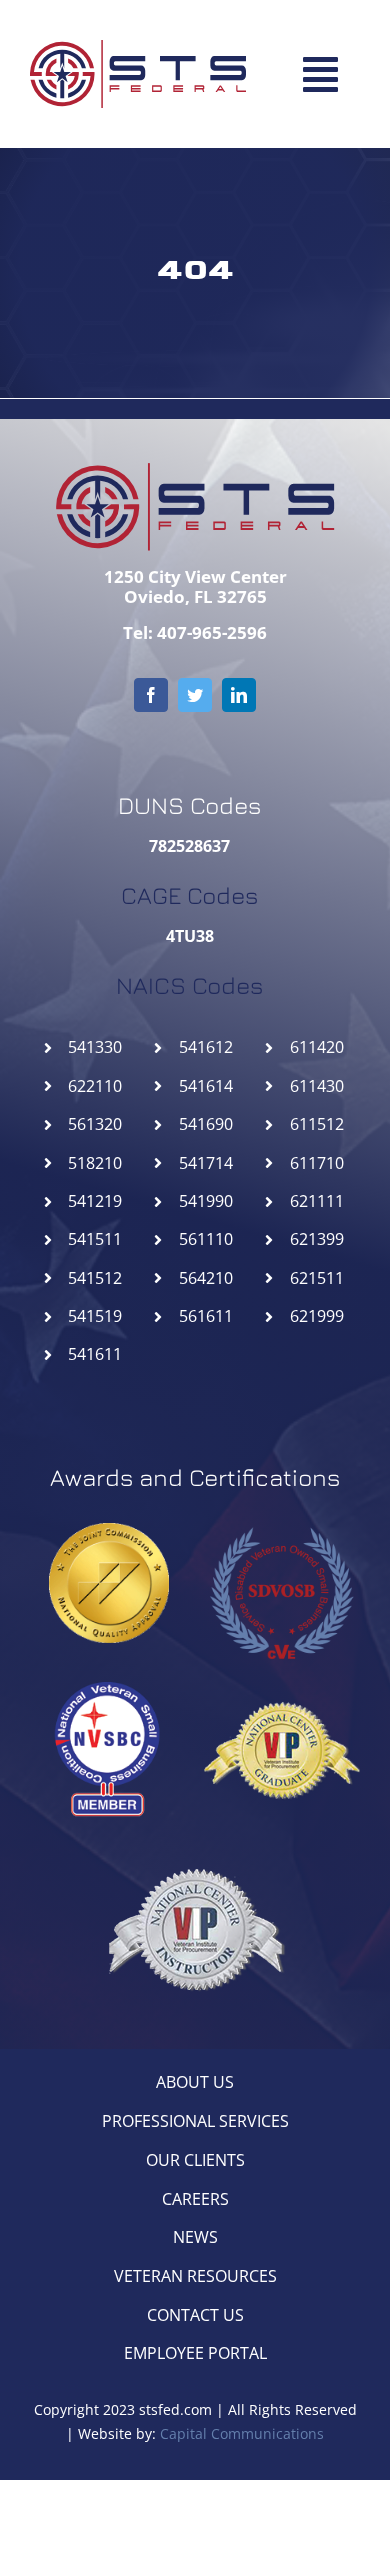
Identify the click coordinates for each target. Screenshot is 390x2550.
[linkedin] (239, 695)
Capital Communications (242, 2433)
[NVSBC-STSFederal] (109, 1679)
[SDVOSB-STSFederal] (281, 1521)
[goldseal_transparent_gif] (109, 1531)
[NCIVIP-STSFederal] (195, 1837)
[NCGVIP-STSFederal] (281, 1679)
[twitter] (195, 695)
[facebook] (151, 695)
